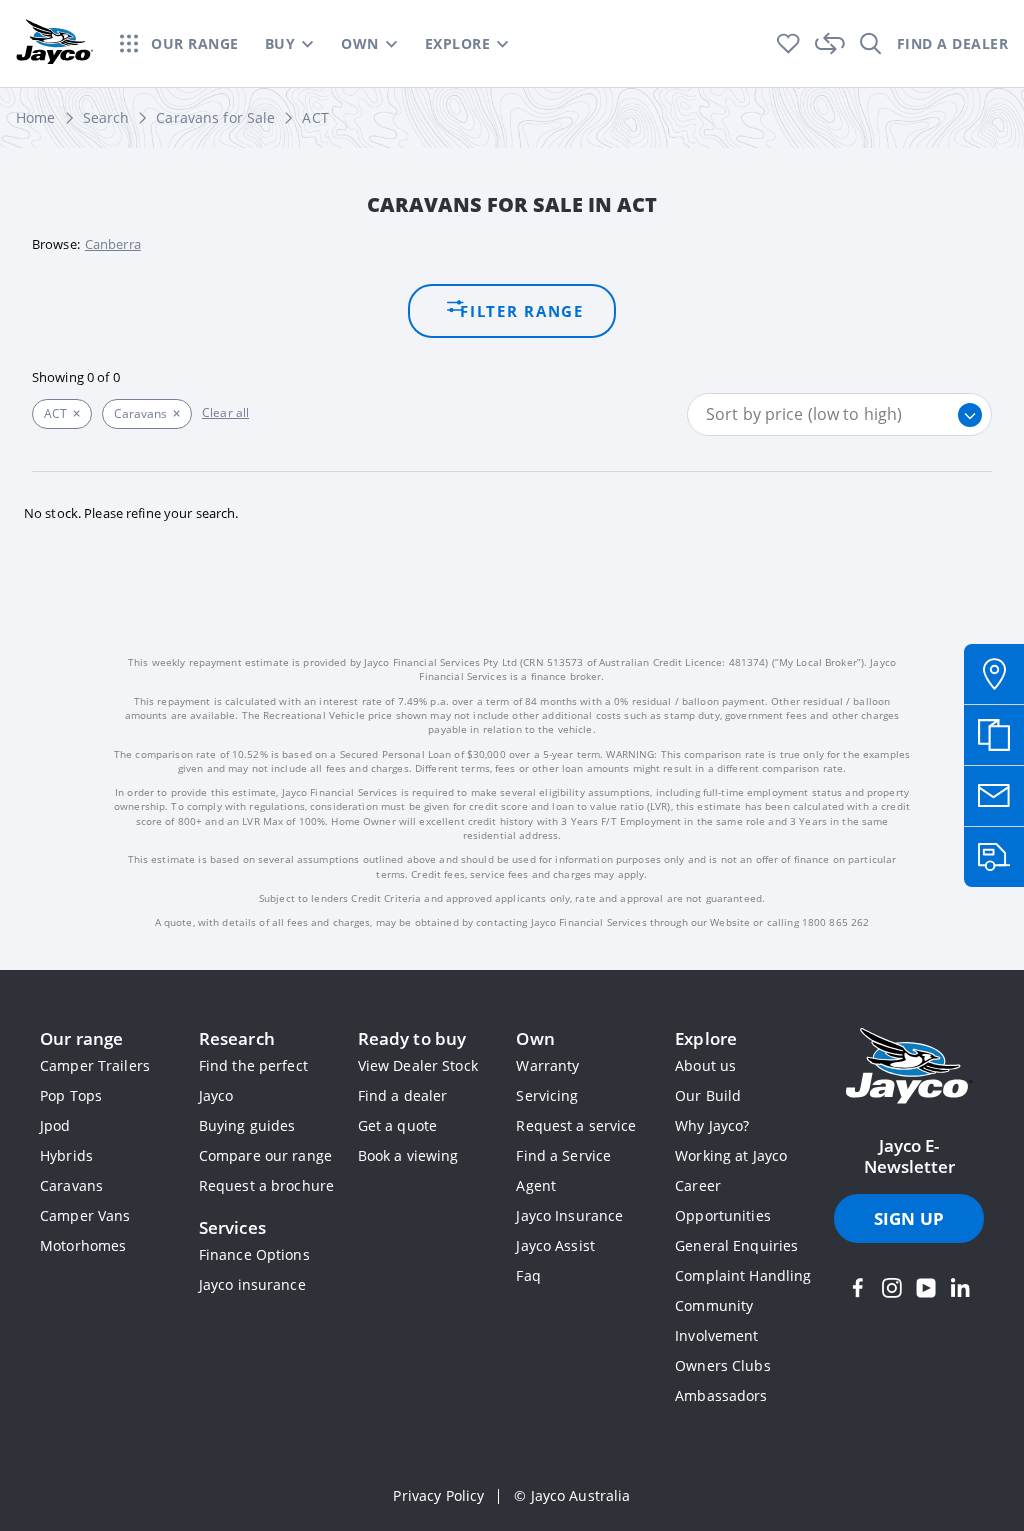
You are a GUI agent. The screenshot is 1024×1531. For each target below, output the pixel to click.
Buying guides (247, 1125)
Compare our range (265, 1155)
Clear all (225, 412)
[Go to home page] (909, 1068)
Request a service (576, 1125)
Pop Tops (71, 1095)
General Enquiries (736, 1245)
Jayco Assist (555, 1245)
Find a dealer (403, 1095)
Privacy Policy (438, 1495)
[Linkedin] (960, 1288)
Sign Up (909, 1218)
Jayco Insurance (569, 1215)
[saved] (788, 43)
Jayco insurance (252, 1284)
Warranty (547, 1065)
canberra (113, 244)
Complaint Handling (743, 1275)
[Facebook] (858, 1288)
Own (535, 1038)
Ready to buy (412, 1038)
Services (232, 1227)
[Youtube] (926, 1288)
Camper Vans (85, 1215)
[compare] (830, 43)
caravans (140, 413)
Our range (81, 1038)
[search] (871, 43)
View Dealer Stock (418, 1065)
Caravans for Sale (215, 117)
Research (237, 1038)
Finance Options (254, 1254)
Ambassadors (721, 1395)
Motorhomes (83, 1245)
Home (36, 117)
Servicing (547, 1095)
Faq (528, 1275)
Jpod (55, 1125)
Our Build (708, 1095)
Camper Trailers (95, 1065)
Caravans (71, 1185)
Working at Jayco (731, 1155)
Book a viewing (408, 1155)
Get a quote (397, 1125)
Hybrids (66, 1155)
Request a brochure (266, 1185)
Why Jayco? (712, 1125)
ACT (315, 117)
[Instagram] (892, 1288)
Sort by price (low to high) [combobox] (804, 414)
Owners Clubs (723, 1365)
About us (705, 1065)
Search (106, 117)
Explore (706, 1038)
